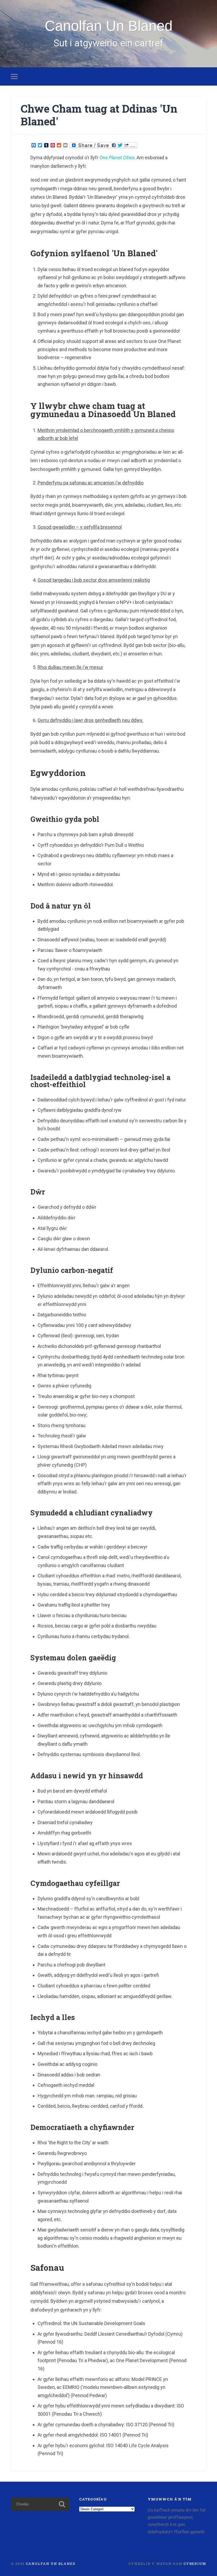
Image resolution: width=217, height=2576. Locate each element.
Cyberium (195, 2564)
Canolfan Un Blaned (109, 26)
